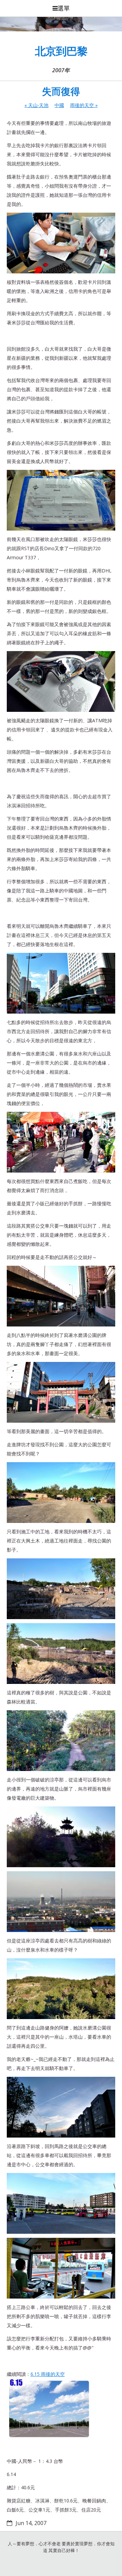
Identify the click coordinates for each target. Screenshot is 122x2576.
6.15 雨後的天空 (48, 2374)
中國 (59, 105)
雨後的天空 (84, 105)
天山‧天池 (36, 105)
